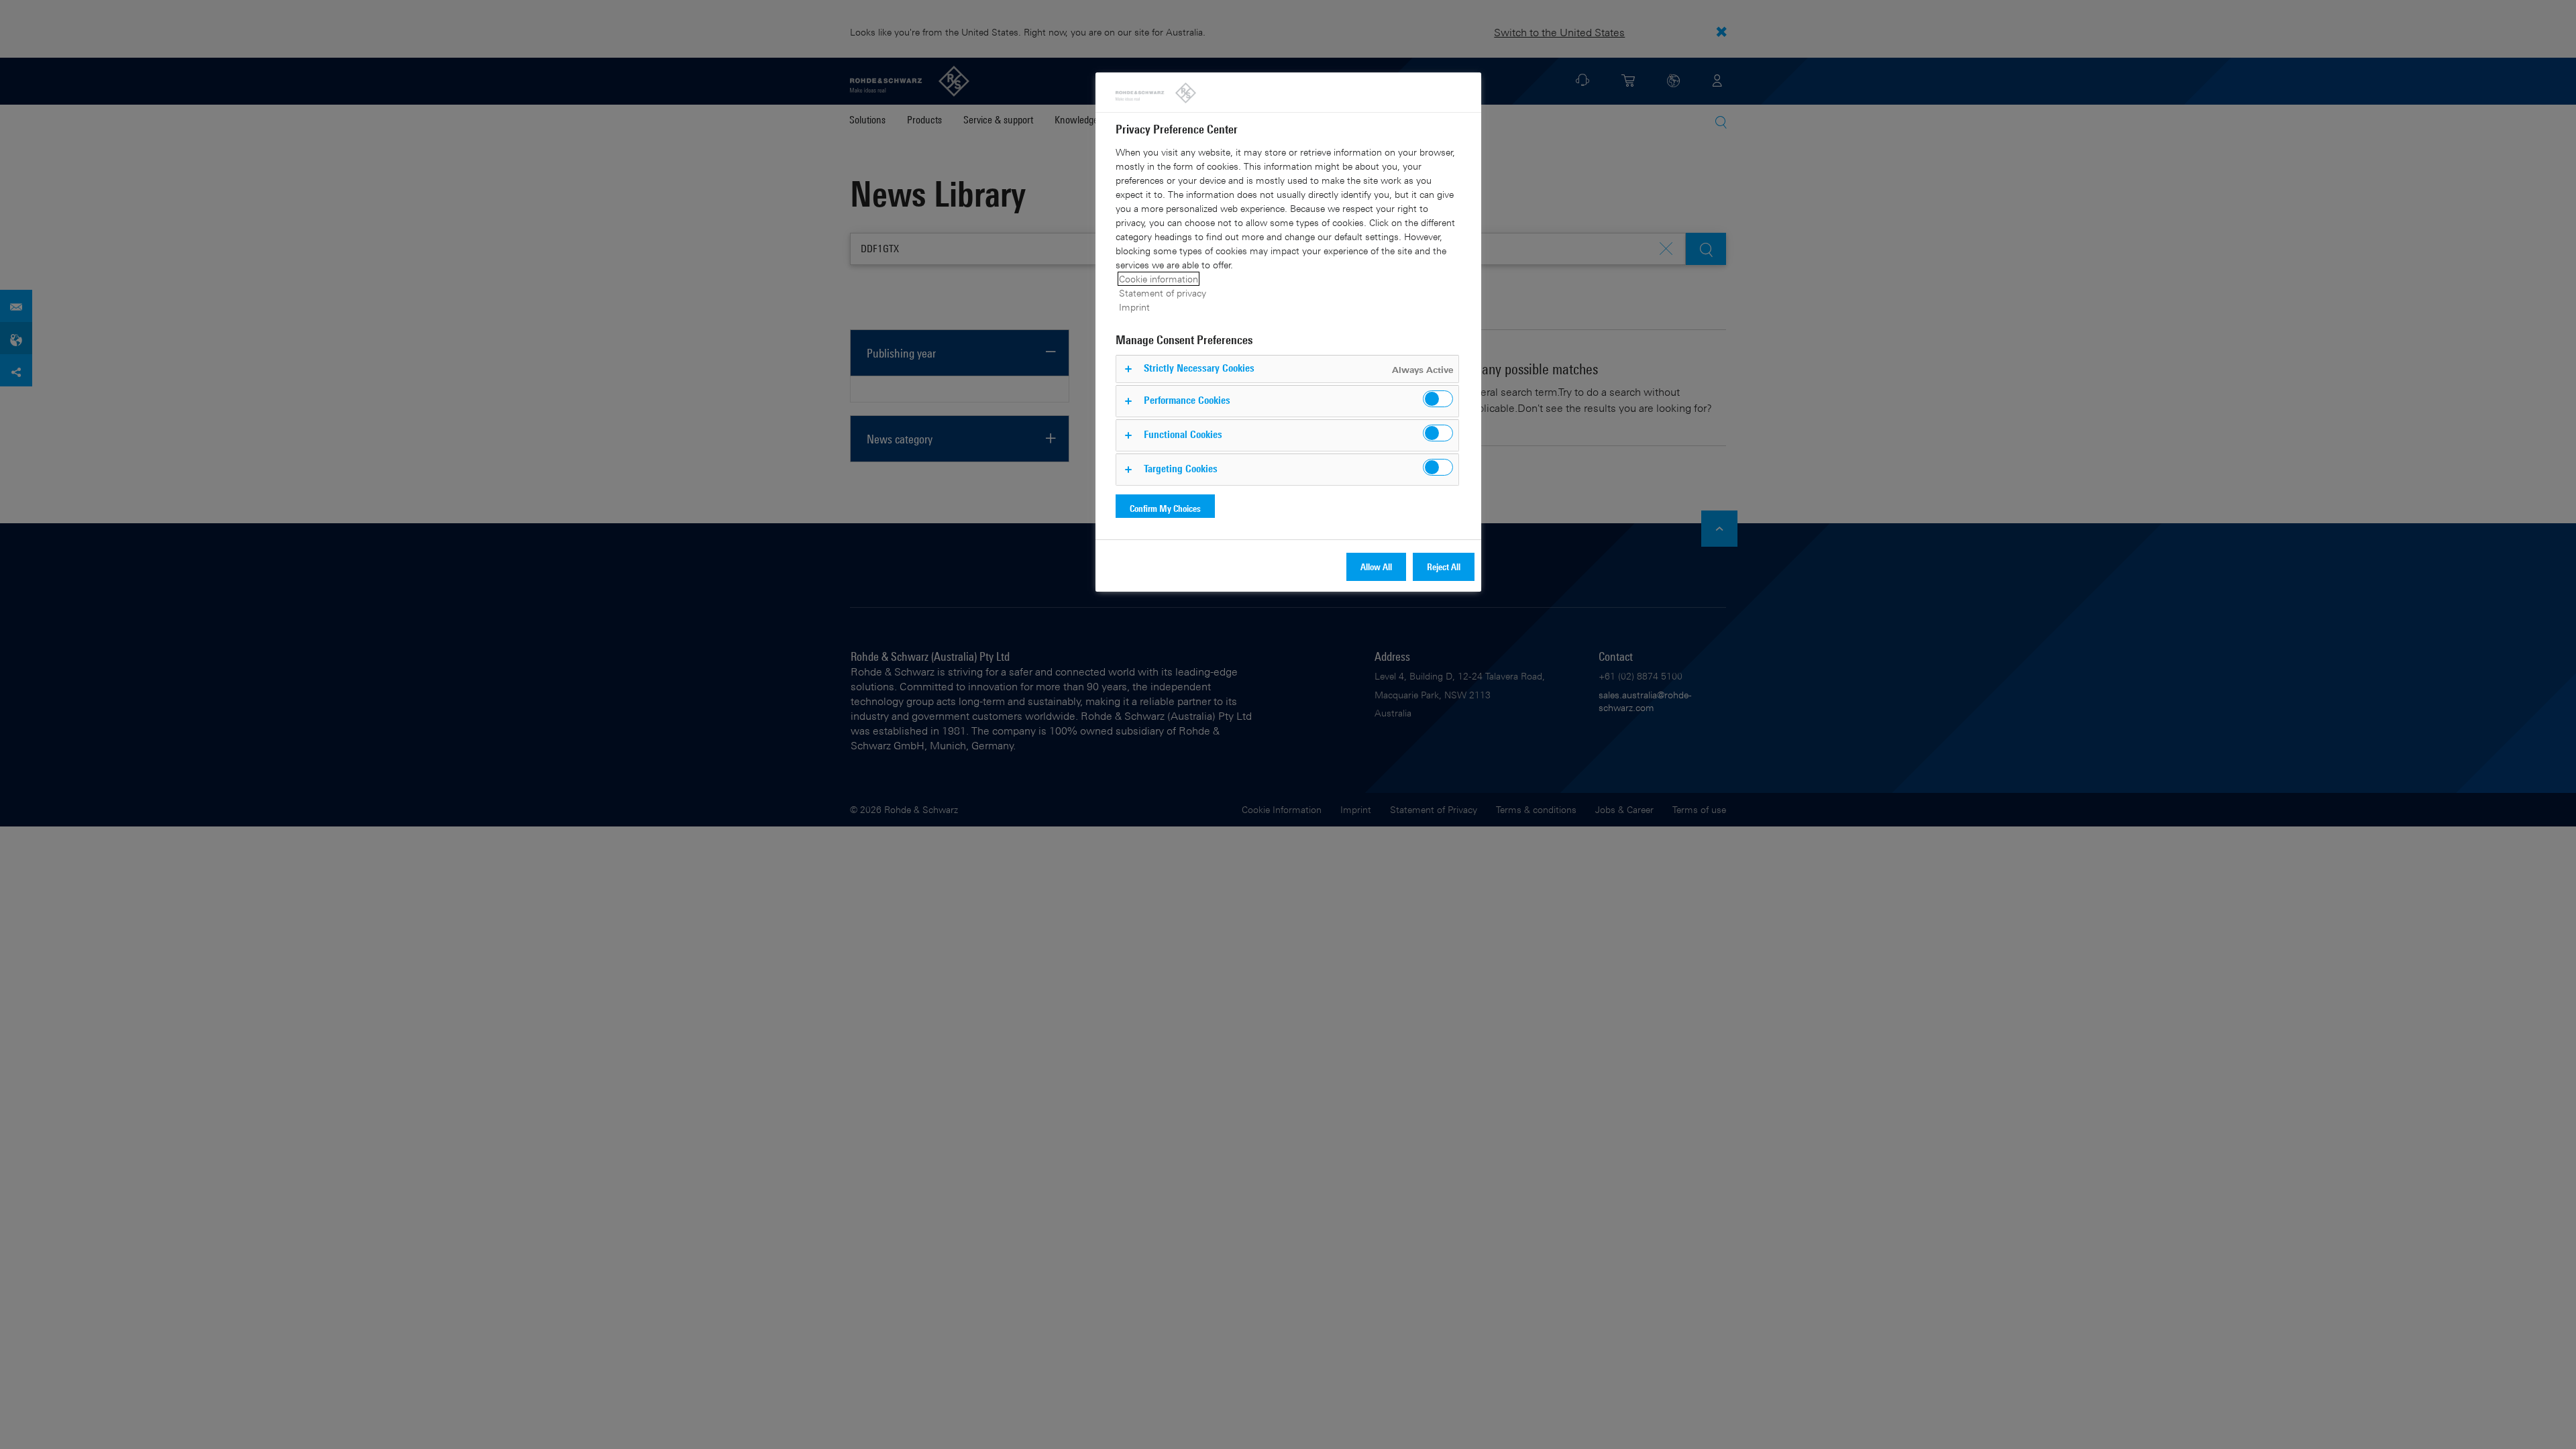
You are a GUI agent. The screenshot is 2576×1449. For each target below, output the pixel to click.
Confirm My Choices (1165, 508)
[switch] (1438, 399)
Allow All (1376, 567)
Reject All (1444, 567)
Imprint (1134, 307)
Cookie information (1159, 279)
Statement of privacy (1163, 293)
